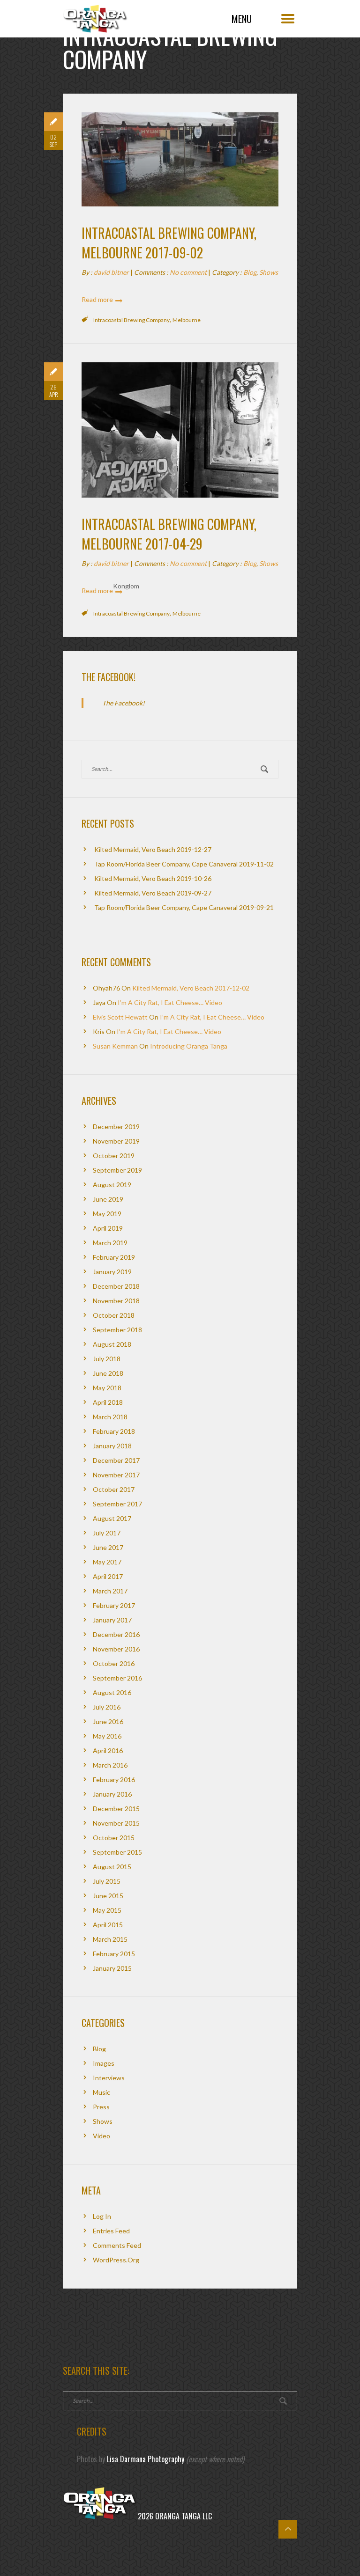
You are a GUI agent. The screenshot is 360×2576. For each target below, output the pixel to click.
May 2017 (107, 1562)
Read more (97, 299)
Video (101, 2136)
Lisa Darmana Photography (146, 2459)
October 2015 (114, 1838)
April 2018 (108, 1402)
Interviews (109, 2078)
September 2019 (117, 1170)
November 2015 (116, 1823)
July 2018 (107, 1359)
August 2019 (112, 1185)
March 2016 (110, 1765)
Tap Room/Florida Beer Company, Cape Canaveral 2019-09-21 (184, 907)
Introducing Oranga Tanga (189, 1046)
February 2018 (114, 1431)
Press (101, 2107)
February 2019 (114, 1257)
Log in (102, 2216)
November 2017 (116, 1475)
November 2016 (116, 1649)
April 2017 (108, 1576)
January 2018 (112, 1446)
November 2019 (116, 1141)
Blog (250, 272)
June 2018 (108, 1373)
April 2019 (108, 1228)
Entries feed (111, 2231)
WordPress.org (116, 2260)
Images (104, 2063)
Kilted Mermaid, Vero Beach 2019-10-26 (153, 878)
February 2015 (114, 1954)
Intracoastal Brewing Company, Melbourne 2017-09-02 (169, 243)
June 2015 (108, 1896)
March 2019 (110, 1243)
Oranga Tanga (96, 16)
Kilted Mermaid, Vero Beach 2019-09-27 (153, 893)
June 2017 (108, 1547)
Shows (269, 272)
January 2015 (112, 1968)
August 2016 (112, 1692)
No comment (188, 272)
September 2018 (117, 1330)
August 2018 (112, 1344)
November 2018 (116, 1301)
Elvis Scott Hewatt (120, 1017)
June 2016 (108, 1721)
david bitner (111, 272)
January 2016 (112, 1794)
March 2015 (110, 1939)
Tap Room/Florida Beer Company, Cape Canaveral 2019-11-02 (184, 864)
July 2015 (107, 1881)
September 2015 (117, 1852)
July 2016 (107, 1707)
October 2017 (114, 1489)
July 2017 (107, 1533)
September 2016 (117, 1678)
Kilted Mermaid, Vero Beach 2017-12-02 (191, 988)
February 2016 (114, 1780)
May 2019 (107, 1214)
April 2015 (108, 1925)
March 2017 (110, 1591)
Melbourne (187, 320)
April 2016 (108, 1750)
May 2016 (107, 1736)
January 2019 (112, 1272)
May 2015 (107, 1910)
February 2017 (114, 1605)
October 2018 (114, 1315)
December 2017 (116, 1460)
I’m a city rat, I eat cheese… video (170, 1002)
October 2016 (114, 1663)
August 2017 (112, 1518)
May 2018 (107, 1388)
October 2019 (114, 1156)
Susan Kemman (115, 1046)
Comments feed (117, 2245)
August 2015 (112, 1867)
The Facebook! (109, 677)
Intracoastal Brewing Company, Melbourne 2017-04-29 (169, 534)
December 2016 (116, 1634)
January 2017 (112, 1620)
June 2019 (108, 1199)
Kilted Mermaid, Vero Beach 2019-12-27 (153, 849)
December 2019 (116, 1127)
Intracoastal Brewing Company (131, 320)
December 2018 (116, 1286)
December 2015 (116, 1809)
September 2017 (117, 1504)
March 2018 (110, 1417)
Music (101, 2092)
